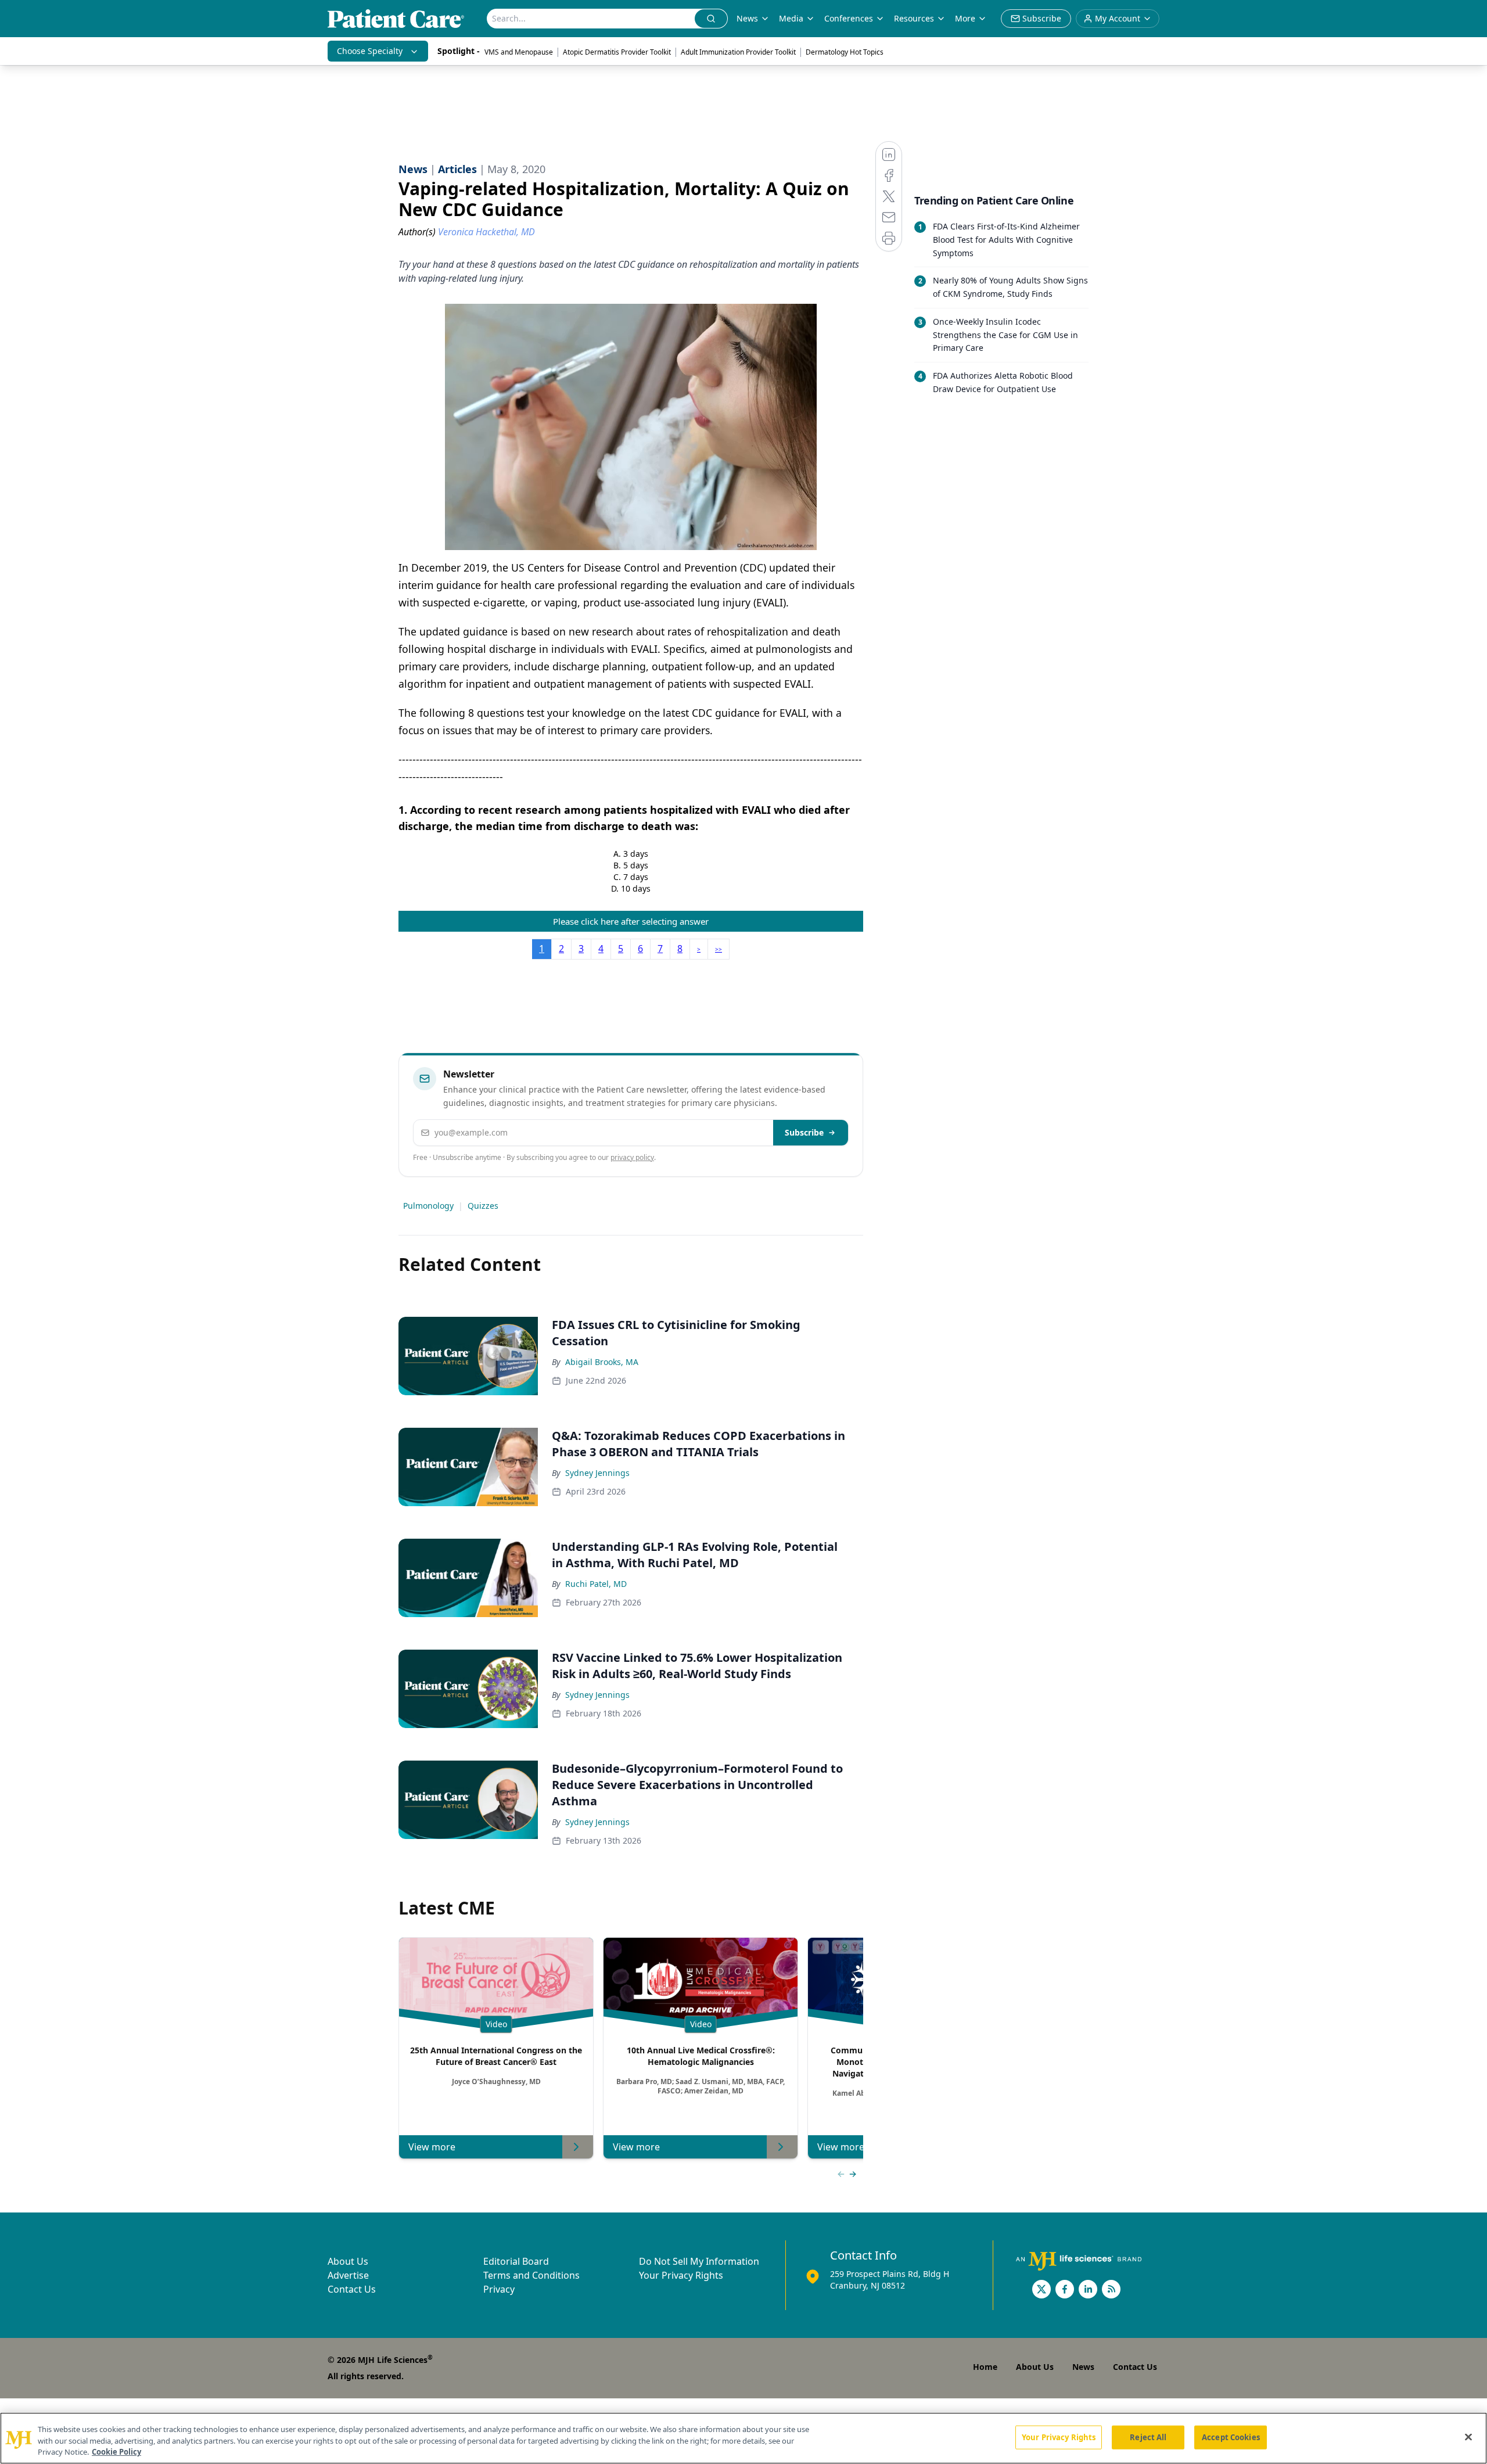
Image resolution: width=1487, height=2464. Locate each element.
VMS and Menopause (519, 52)
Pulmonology (428, 1206)
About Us (348, 2261)
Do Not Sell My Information (699, 2261)
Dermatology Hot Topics (845, 52)
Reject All (1148, 2437)
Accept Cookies (1231, 2437)
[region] (743, 2438)
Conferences (849, 18)
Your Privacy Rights (681, 2275)
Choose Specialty (370, 51)
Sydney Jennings (597, 1473)
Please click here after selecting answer (631, 921)
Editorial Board (516, 2261)
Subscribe (804, 1132)
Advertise (348, 2275)
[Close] (1468, 2437)
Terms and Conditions (531, 2275)
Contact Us (352, 2289)
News (747, 18)
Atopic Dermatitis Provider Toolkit (617, 52)
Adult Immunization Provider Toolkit (738, 52)
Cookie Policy (116, 2452)
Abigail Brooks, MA (602, 1362)
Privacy (499, 2289)
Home (985, 2367)
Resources (914, 18)
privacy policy (632, 1157)
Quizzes (483, 1206)
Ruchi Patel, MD (596, 1584)
